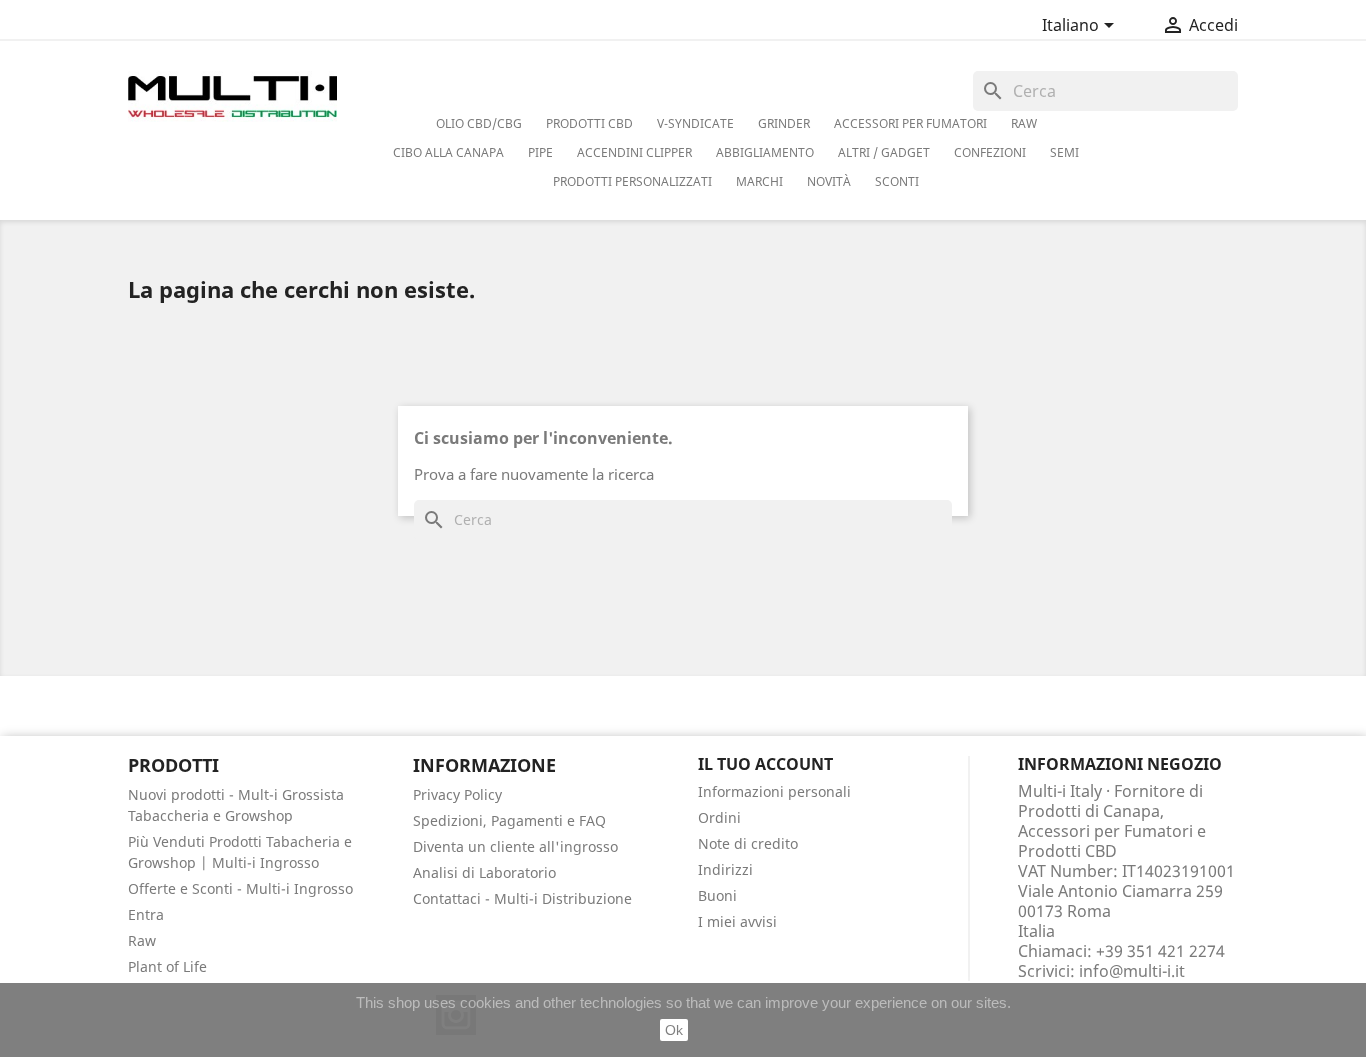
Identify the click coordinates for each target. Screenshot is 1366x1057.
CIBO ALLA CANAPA (448, 152)
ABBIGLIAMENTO (765, 152)
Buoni (717, 895)
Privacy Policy (457, 794)
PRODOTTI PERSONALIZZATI (632, 181)
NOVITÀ (829, 181)
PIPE (540, 152)
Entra (146, 914)
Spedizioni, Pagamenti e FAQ (509, 820)
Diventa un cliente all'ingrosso (515, 846)
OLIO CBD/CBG (479, 123)
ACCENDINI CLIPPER (634, 152)
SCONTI (897, 181)
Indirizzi (725, 869)
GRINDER (784, 123)
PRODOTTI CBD (589, 123)
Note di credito (748, 843)
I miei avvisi (737, 921)
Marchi (759, 181)
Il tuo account (765, 764)
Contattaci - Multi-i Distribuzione (522, 898)
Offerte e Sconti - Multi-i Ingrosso (240, 888)
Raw (142, 940)
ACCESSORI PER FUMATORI (910, 123)
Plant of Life (167, 966)
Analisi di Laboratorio (484, 872)
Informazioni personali (774, 791)
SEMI (1064, 152)
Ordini (719, 817)
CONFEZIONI (990, 152)
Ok (674, 1030)
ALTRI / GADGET (884, 152)
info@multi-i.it (1132, 971)
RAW (1024, 123)
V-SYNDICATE (695, 123)
